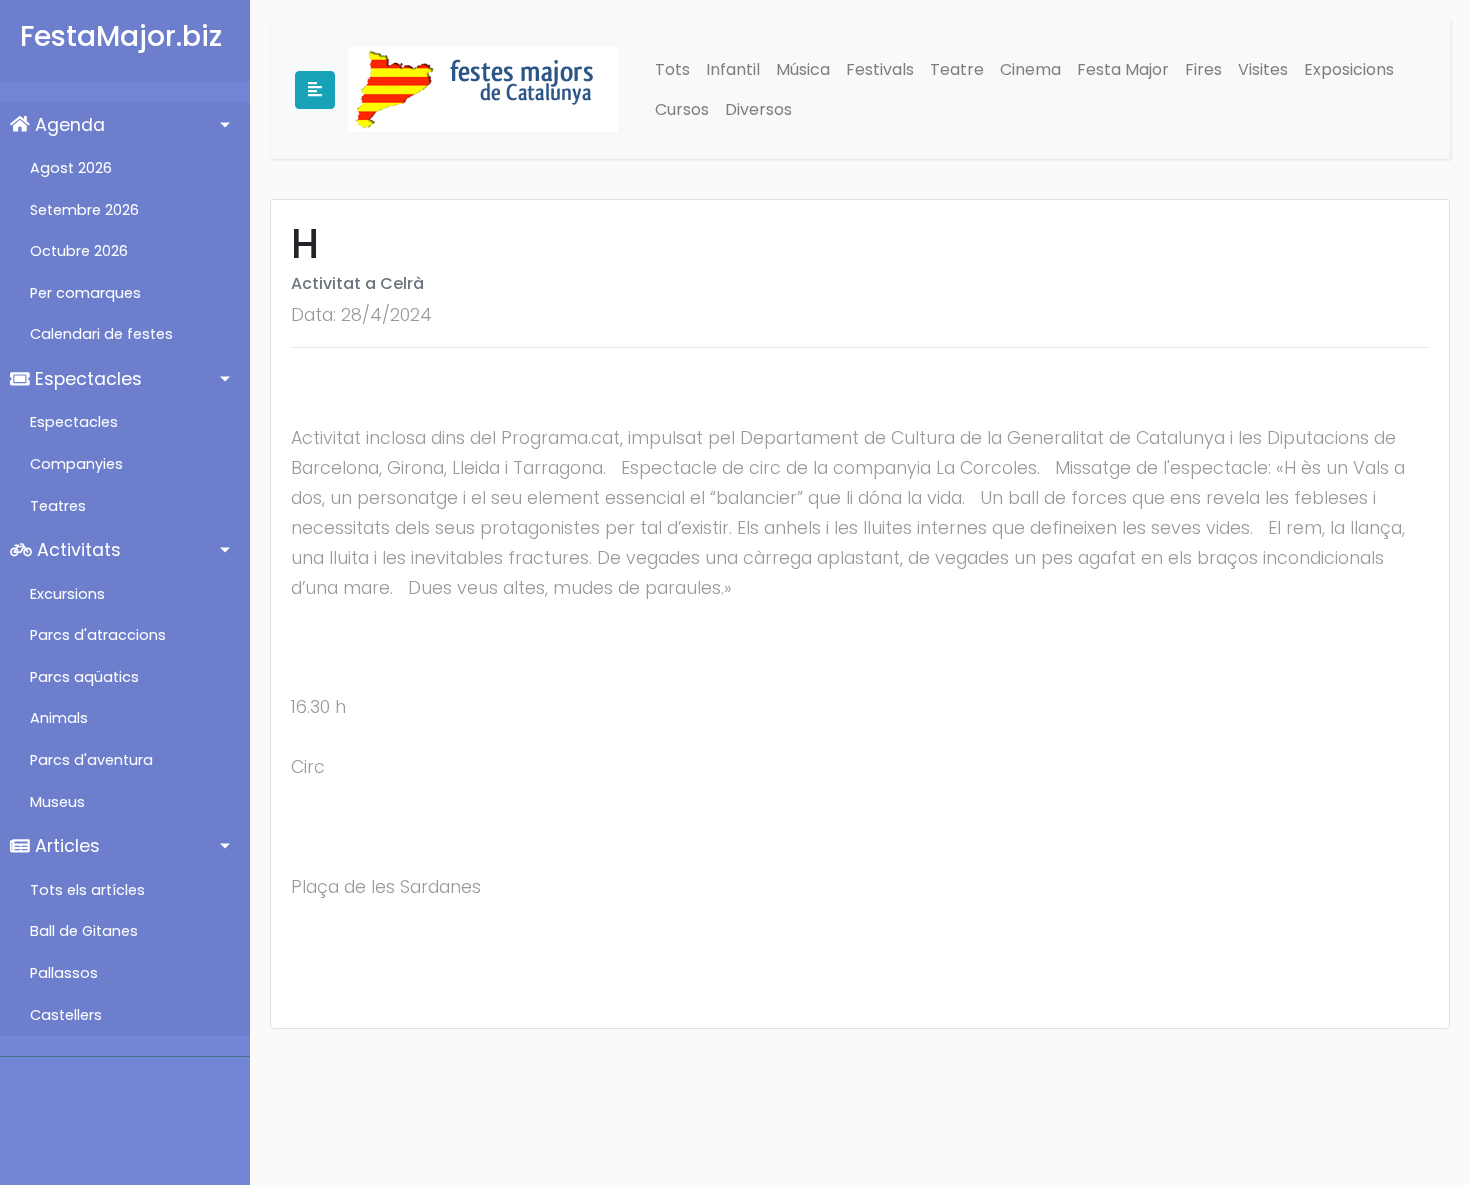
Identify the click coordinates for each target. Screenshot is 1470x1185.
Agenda (67, 125)
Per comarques (85, 293)
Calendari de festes (101, 334)
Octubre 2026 (79, 251)
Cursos (682, 109)
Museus (57, 802)
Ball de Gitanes (84, 931)
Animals (59, 718)
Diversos (758, 109)
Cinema (1030, 69)
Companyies (76, 464)
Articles (65, 846)
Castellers (66, 1015)
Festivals (880, 69)
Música (803, 69)
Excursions (67, 594)
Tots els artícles (87, 890)
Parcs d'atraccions (98, 635)
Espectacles (86, 379)
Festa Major (1123, 69)
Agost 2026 (71, 168)
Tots (672, 69)
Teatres (58, 506)
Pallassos (64, 973)
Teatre (957, 69)
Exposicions (1349, 69)
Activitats (76, 550)
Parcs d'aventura (91, 760)
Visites (1263, 69)
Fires (1203, 69)
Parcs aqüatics (84, 677)
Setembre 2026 (84, 210)
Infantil (733, 69)
